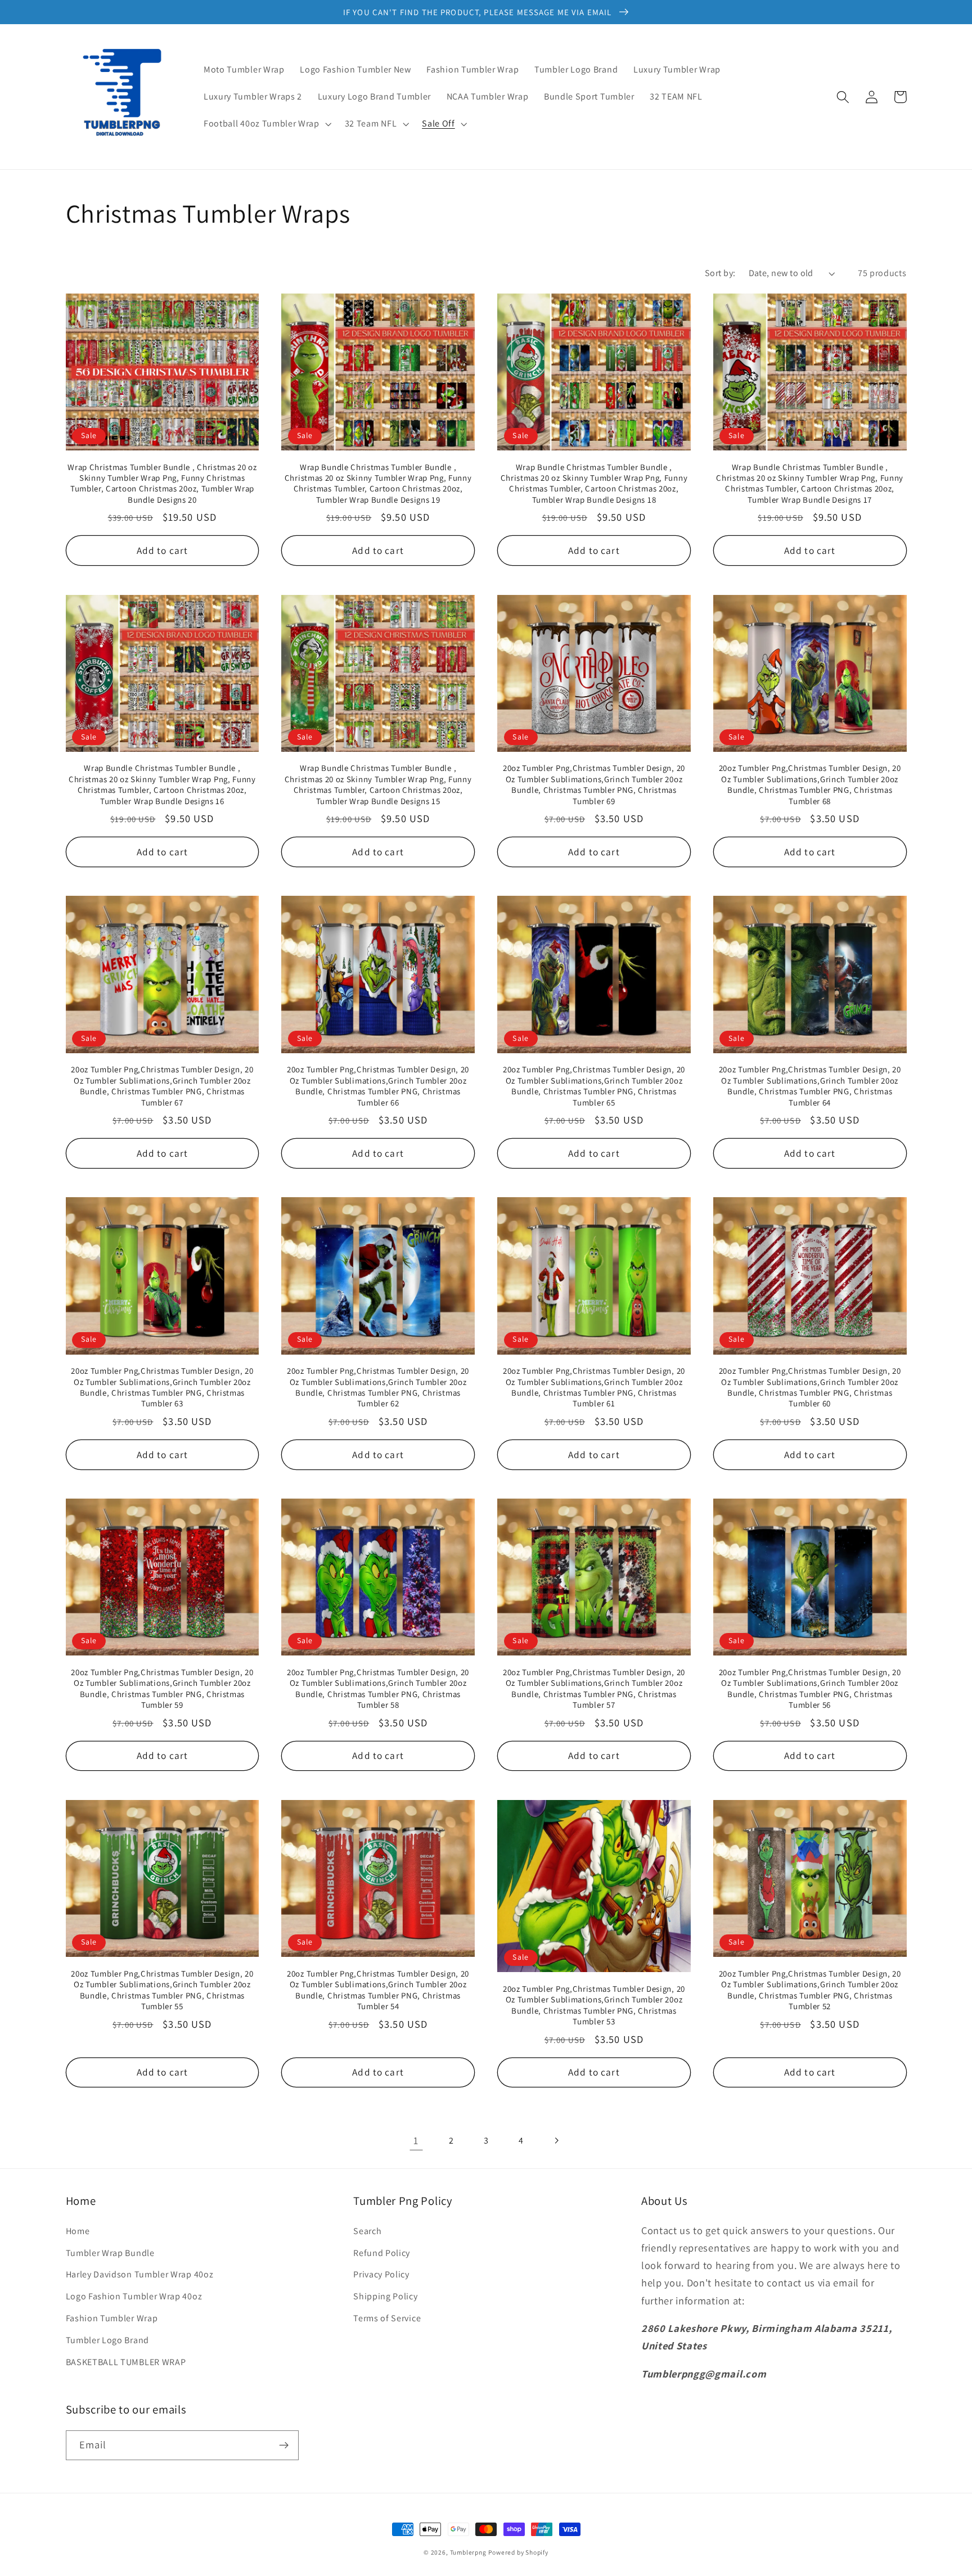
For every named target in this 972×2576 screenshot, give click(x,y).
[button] (266, 124)
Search (367, 2231)
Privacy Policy (381, 2274)
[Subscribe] (284, 2446)
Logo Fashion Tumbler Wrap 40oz (134, 2296)
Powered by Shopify (518, 2552)
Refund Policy (382, 2253)
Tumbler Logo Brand (107, 2340)
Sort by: (720, 273)
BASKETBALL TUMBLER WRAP (126, 2362)
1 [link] (416, 2140)
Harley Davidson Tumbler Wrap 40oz (140, 2274)
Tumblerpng (468, 2552)
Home (78, 2231)
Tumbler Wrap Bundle (110, 2253)
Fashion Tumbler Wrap (112, 2318)
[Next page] (556, 2140)
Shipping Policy (385, 2296)
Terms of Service (387, 2318)
